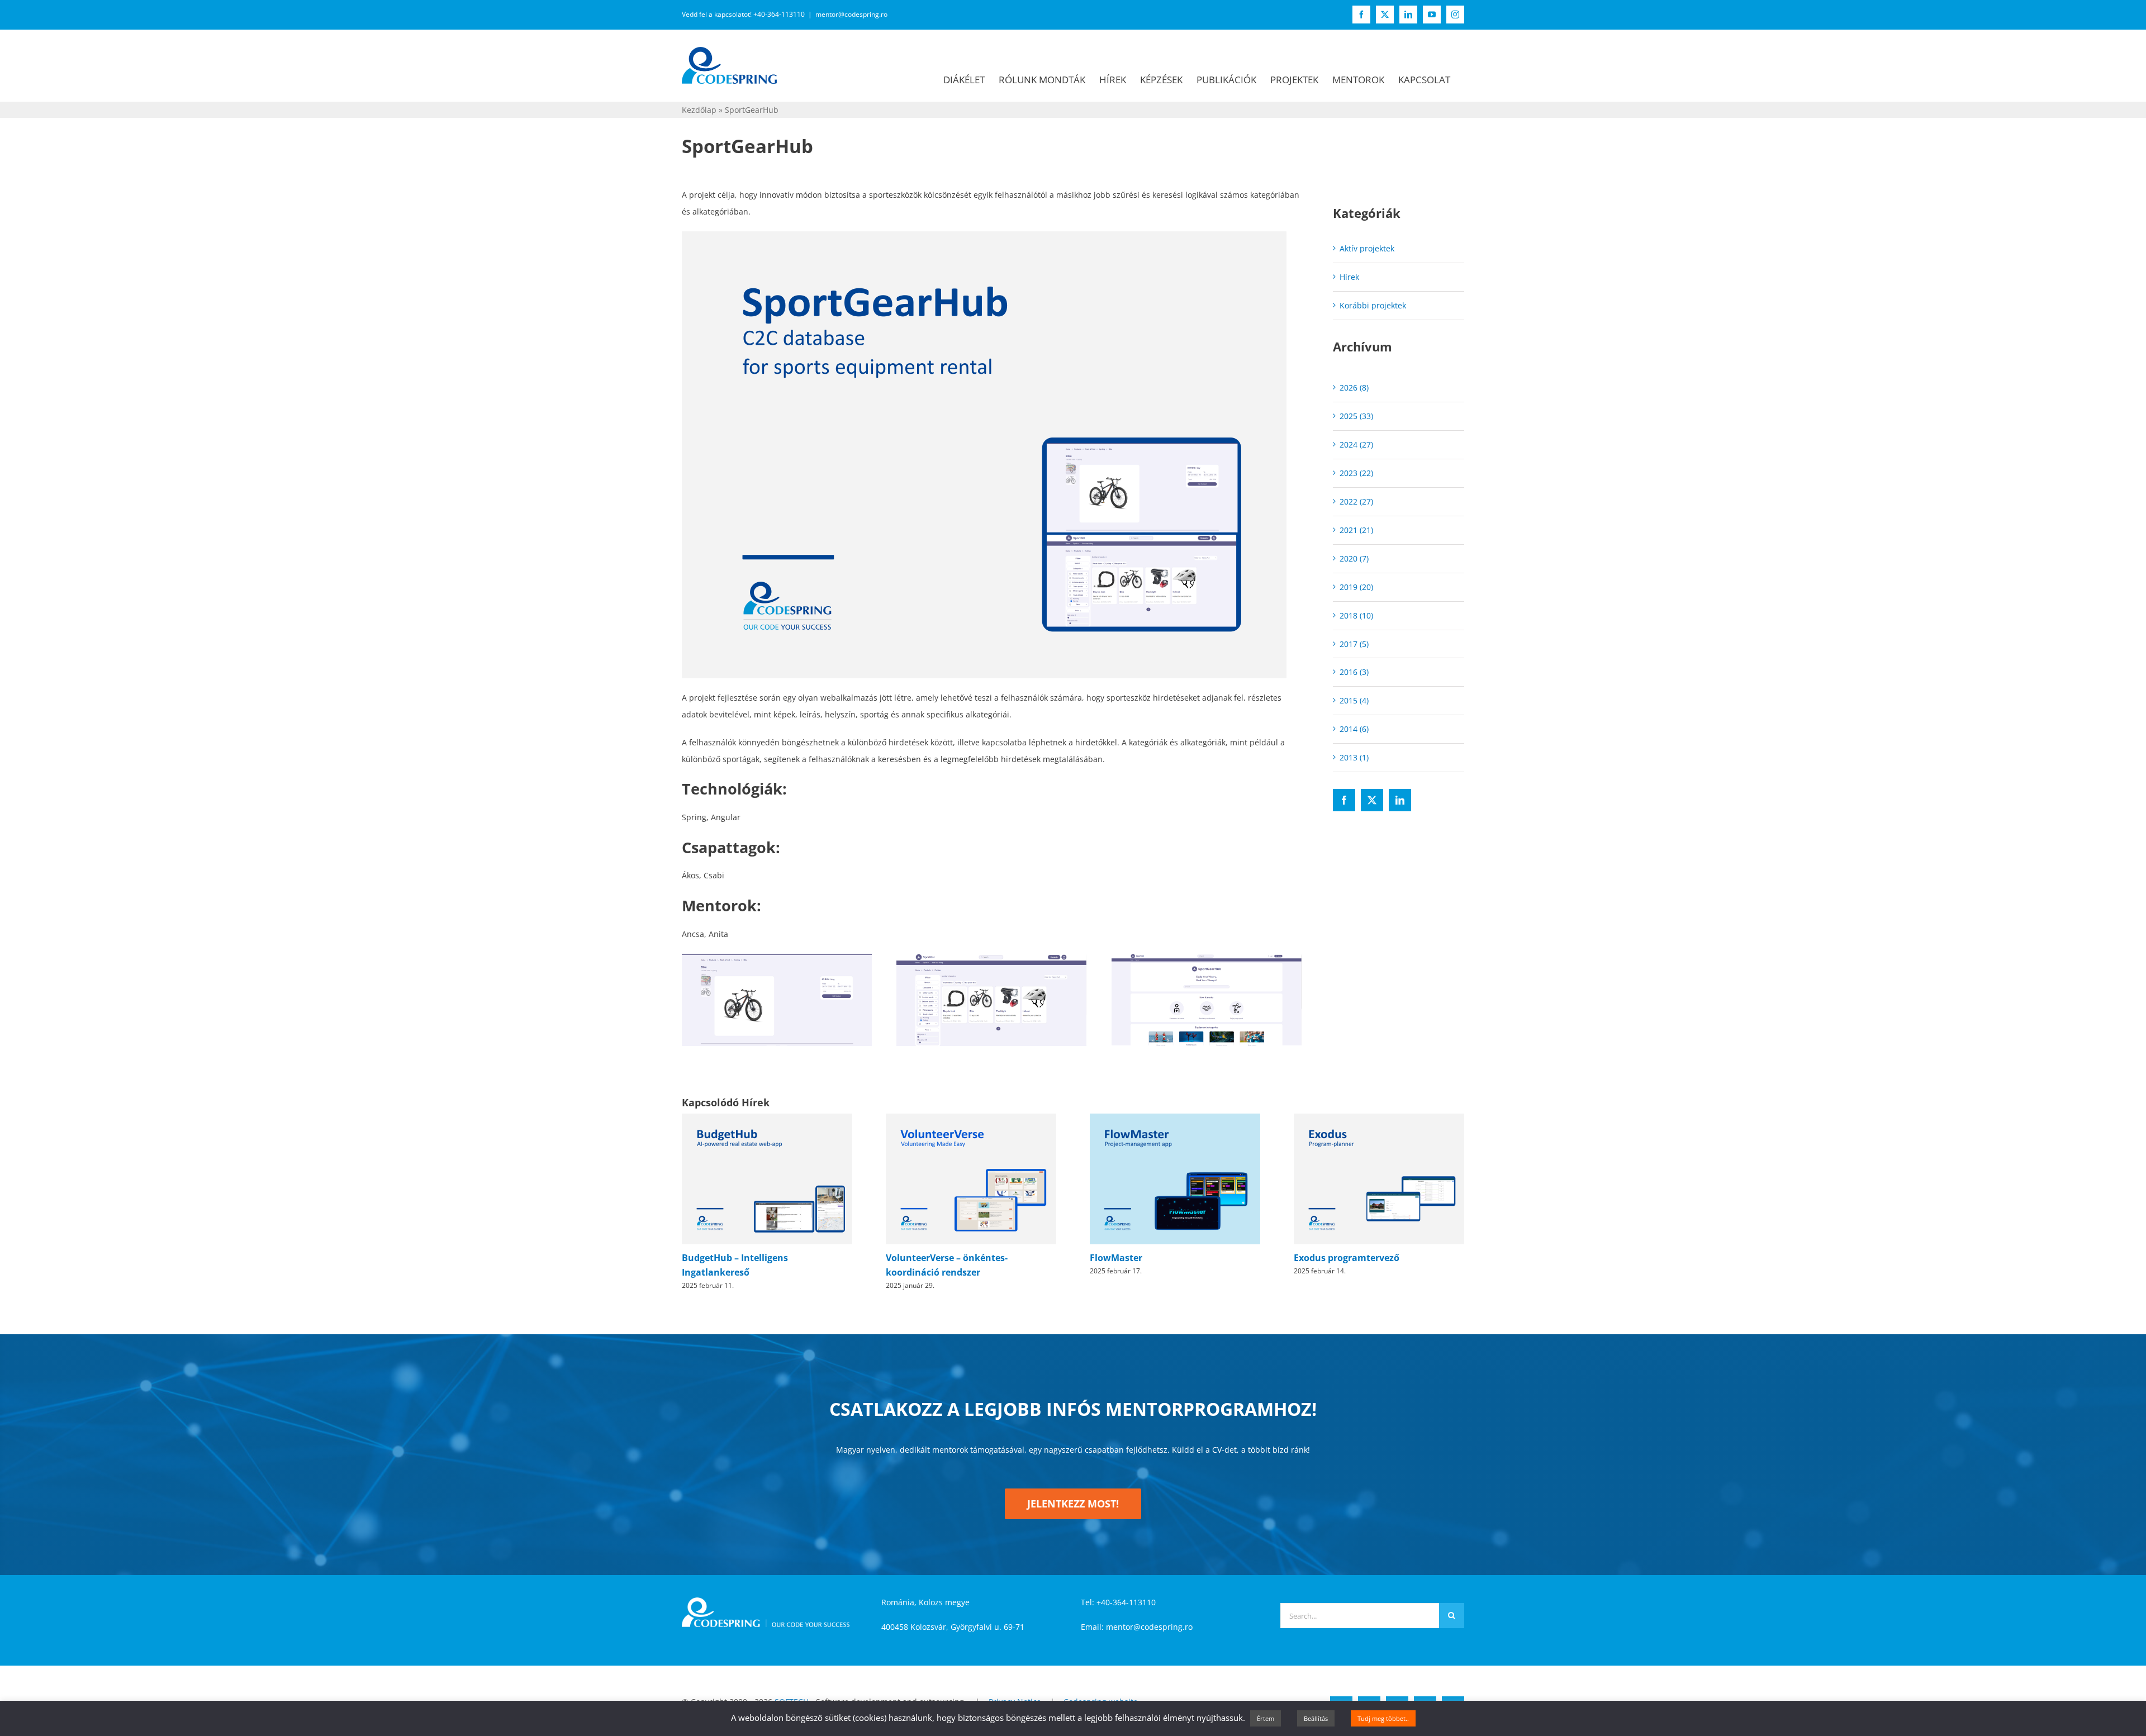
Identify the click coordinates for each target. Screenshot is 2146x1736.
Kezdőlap (699, 110)
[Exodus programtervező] (1379, 1119)
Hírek (1349, 277)
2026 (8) (1354, 387)
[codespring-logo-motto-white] (766, 1601)
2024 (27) (1356, 444)
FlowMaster (1116, 1258)
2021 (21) (1356, 530)
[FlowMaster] (1175, 1119)
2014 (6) (1354, 729)
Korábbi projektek (1373, 305)
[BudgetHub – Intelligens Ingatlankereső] (767, 1119)
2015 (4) (1354, 700)
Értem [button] (1266, 1718)
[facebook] (1344, 800)
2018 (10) (1356, 615)
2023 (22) (1356, 473)
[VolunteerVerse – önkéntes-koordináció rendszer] (971, 1119)
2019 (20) (1356, 587)
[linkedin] (1400, 800)
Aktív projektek (1367, 248)
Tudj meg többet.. (1383, 1718)
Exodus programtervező (1347, 1258)
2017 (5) (1354, 644)
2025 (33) (1356, 416)
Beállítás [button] (1316, 1718)
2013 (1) (1354, 757)
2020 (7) (1354, 558)
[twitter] (1372, 800)
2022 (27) (1356, 501)
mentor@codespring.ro (851, 14)
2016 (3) (1354, 672)
